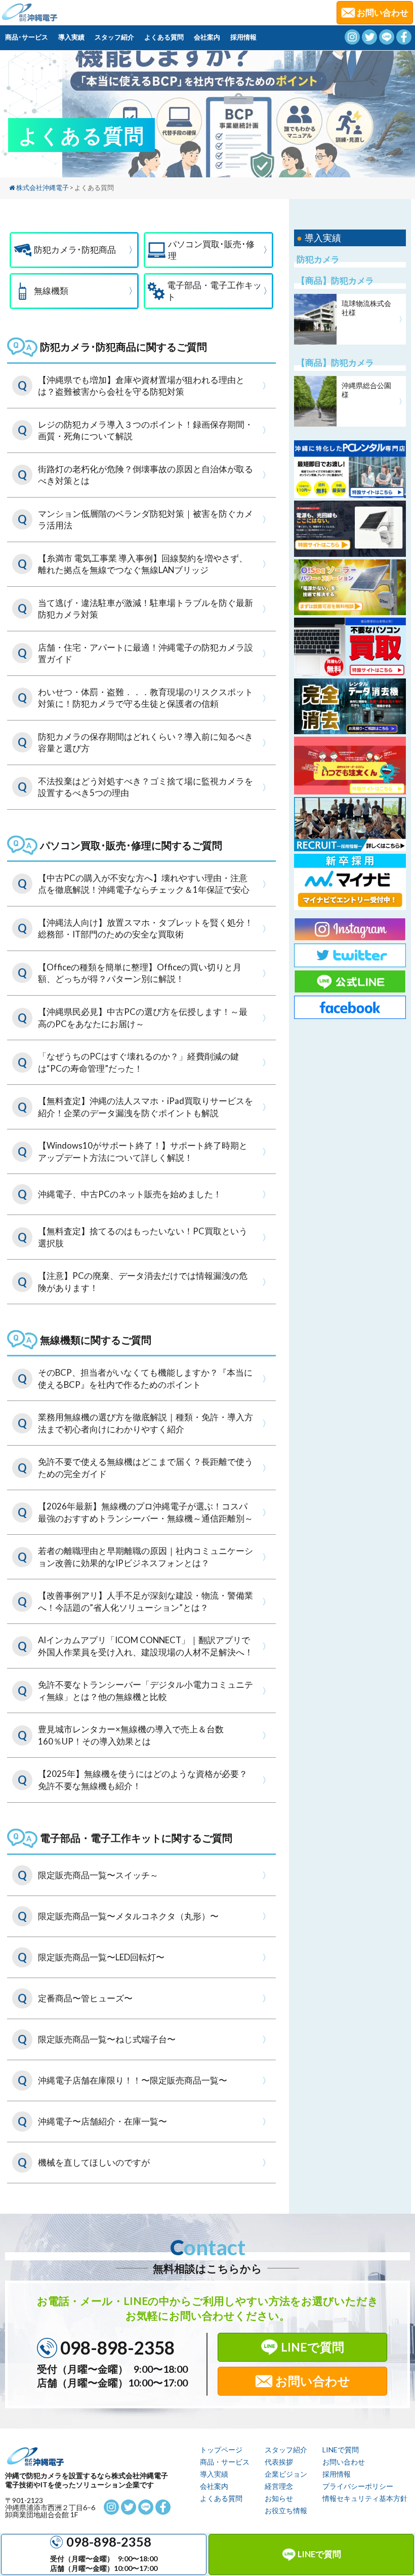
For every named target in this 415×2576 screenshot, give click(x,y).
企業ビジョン (286, 2474)
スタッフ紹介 (114, 37)
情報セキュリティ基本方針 (365, 2498)
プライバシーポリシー (358, 2486)
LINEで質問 (319, 2554)
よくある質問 (164, 37)
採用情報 (243, 37)
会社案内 (207, 37)
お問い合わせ (313, 2381)
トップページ (221, 2450)
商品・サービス (225, 2462)
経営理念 (279, 2486)
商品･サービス (27, 37)
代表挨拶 (279, 2462)
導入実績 (71, 37)
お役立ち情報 (286, 2510)
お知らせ (279, 2498)
